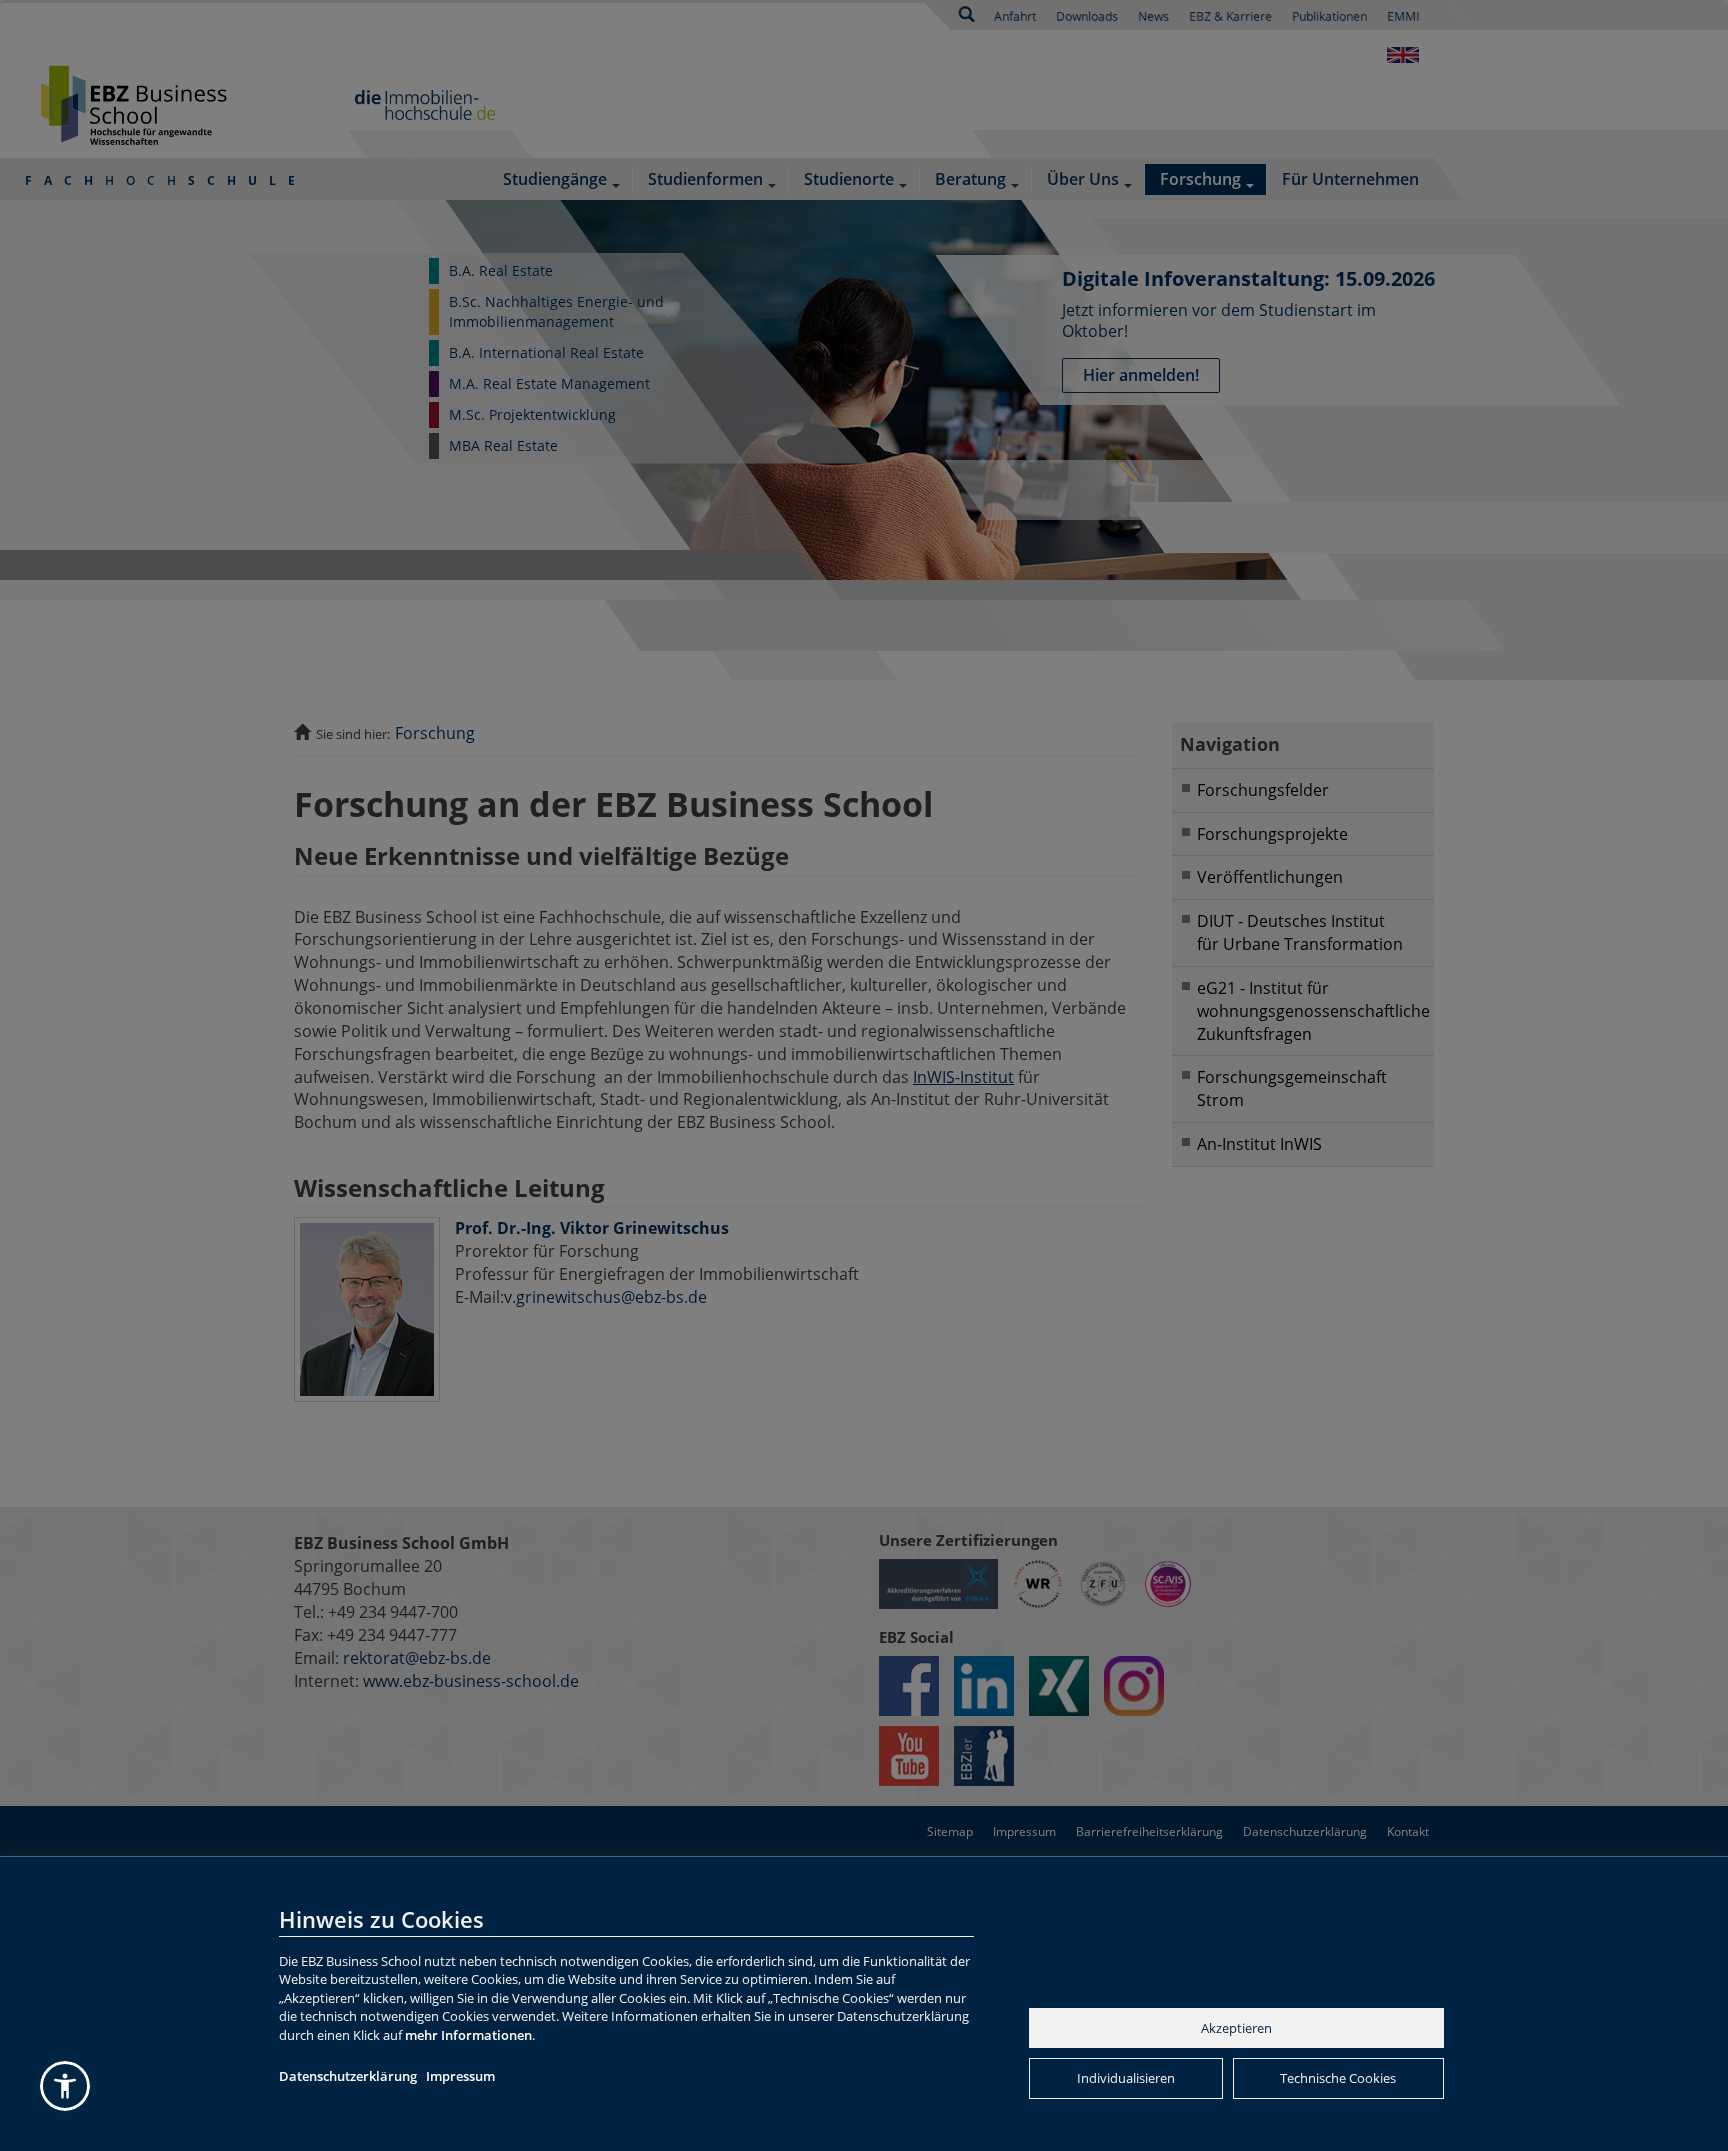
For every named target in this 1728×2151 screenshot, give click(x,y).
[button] (65, 2086)
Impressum (460, 2076)
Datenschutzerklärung (348, 2076)
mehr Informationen (468, 2035)
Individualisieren (1126, 2078)
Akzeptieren (1236, 2028)
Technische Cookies (1338, 2078)
